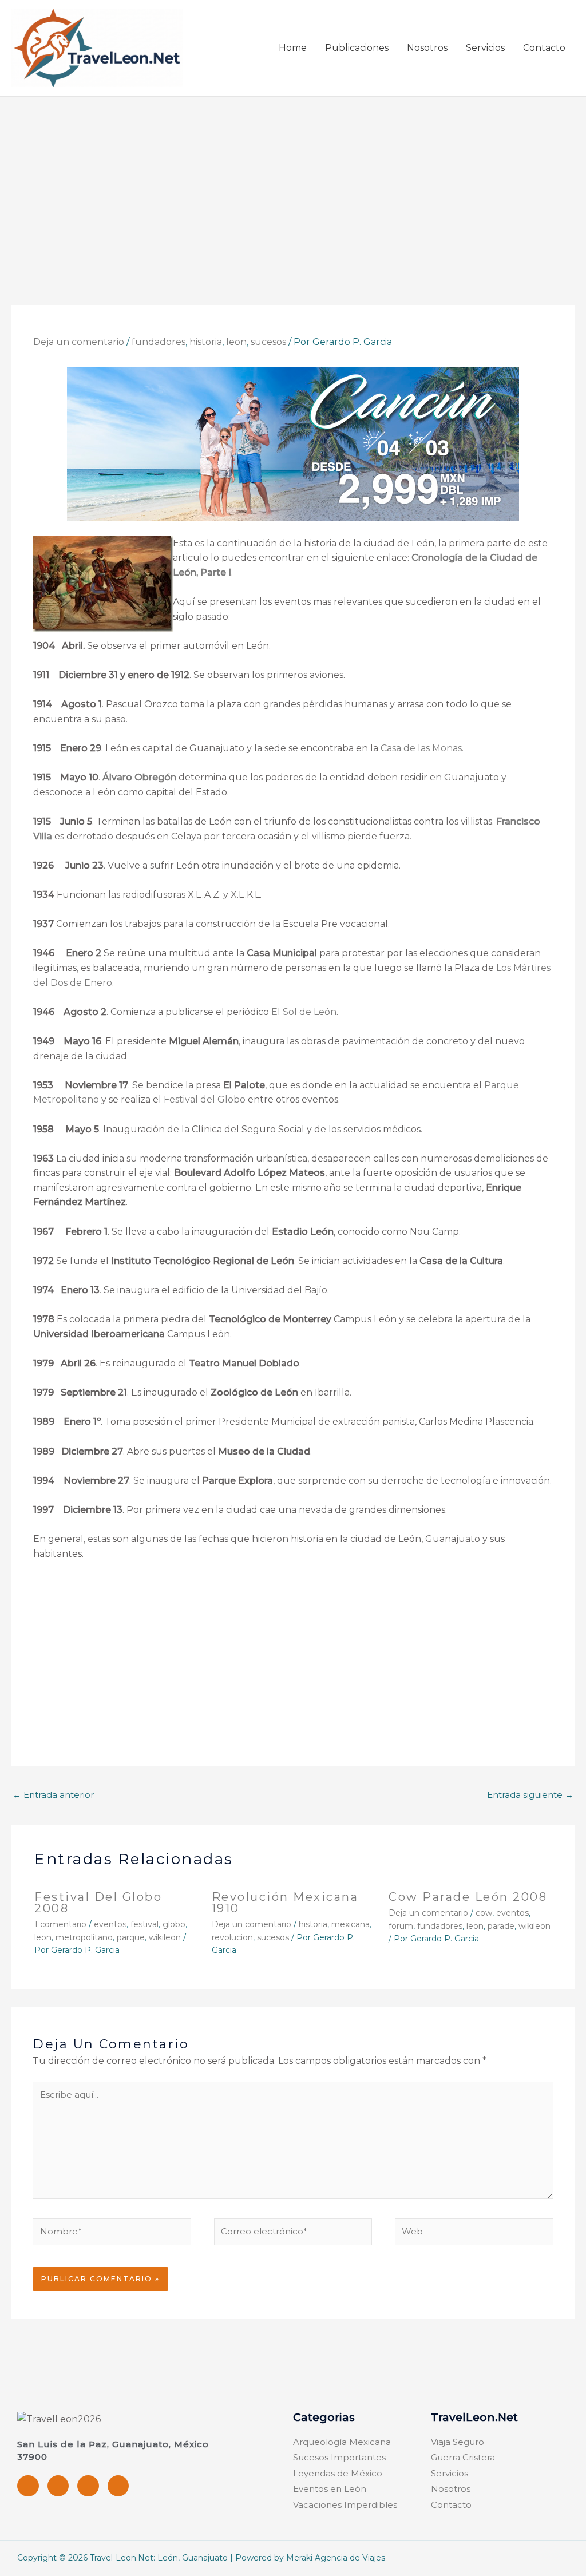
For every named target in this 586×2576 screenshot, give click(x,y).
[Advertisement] (293, 183)
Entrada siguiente (530, 1795)
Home (293, 48)
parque (131, 1937)
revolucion (232, 1937)
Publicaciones (357, 48)
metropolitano (84, 1937)
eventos (110, 1924)
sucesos (268, 342)
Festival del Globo (205, 1099)
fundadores (159, 342)
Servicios (485, 48)
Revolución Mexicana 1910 (285, 1903)
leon (236, 342)
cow (484, 1913)
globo (174, 1924)
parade (501, 1926)
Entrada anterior (53, 1795)
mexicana (351, 1924)
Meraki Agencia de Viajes (336, 2558)
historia (206, 342)
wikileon (165, 1937)
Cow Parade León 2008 (468, 1897)
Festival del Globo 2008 (98, 1903)
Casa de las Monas (421, 748)
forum (401, 1926)
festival (144, 1924)
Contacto (544, 48)
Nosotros (427, 48)
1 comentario (60, 1924)
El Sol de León (304, 1012)
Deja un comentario (79, 342)
